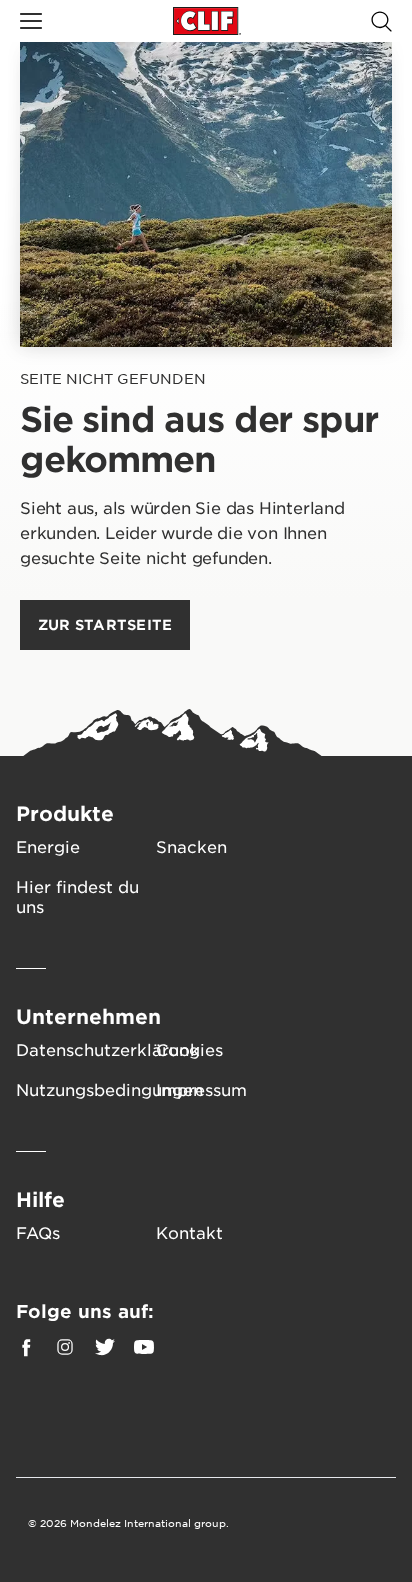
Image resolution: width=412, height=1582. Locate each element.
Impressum (201, 1089)
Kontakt (189, 1232)
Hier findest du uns (77, 896)
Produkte (65, 813)
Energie (48, 846)
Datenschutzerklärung (86, 1049)
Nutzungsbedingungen (86, 1089)
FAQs (38, 1232)
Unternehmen (88, 1016)
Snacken (191, 846)
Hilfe (40, 1199)
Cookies (189, 1049)
